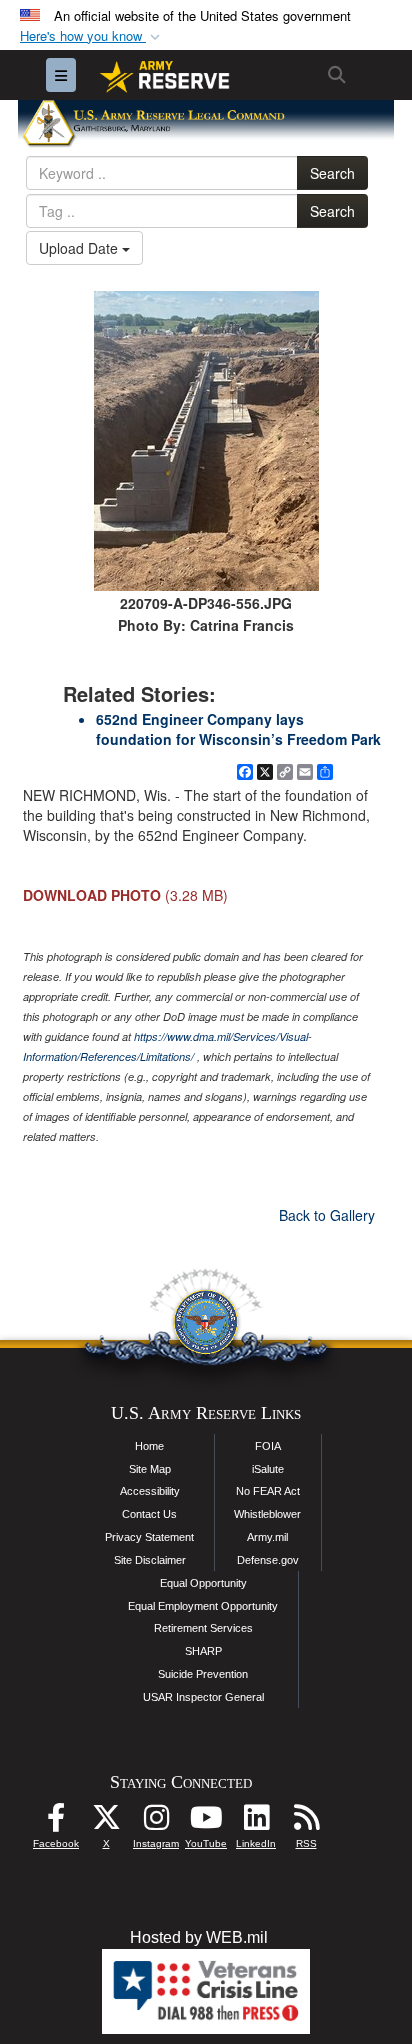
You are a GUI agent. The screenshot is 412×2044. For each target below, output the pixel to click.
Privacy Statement (149, 1537)
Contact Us (149, 1514)
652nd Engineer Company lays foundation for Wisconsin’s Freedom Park (238, 729)
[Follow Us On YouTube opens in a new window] (206, 1822)
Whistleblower (267, 1514)
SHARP (203, 1651)
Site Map (150, 1469)
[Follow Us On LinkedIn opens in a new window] (256, 1822)
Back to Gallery (327, 1215)
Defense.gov (268, 1560)
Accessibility (150, 1491)
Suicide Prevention (203, 1674)
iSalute (268, 1469)
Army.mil (267, 1537)
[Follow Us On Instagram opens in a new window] (156, 1822)
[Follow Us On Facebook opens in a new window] (56, 1822)
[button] (92, 36)
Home (149, 1446)
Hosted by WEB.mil (199, 1937)
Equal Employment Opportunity (203, 1606)
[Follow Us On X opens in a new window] (106, 1822)
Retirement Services (203, 1628)
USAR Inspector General (203, 1697)
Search (332, 173)
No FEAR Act (268, 1491)
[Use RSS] (306, 1822)
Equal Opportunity (203, 1583)
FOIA (268, 1446)
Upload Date (80, 248)
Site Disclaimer (150, 1560)
